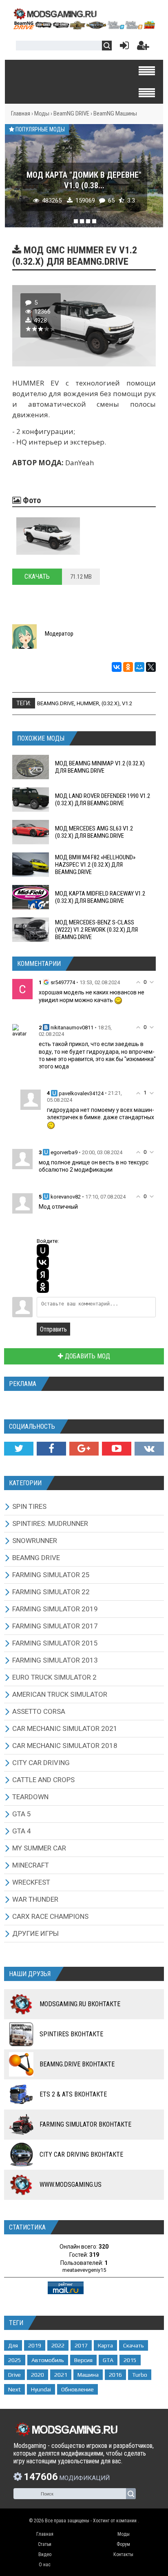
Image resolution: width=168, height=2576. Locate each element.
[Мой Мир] (139, 667)
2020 (38, 2375)
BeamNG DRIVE (71, 113)
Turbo (140, 2375)
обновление (77, 2389)
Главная (21, 113)
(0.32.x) (111, 703)
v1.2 (127, 703)
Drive (14, 2375)
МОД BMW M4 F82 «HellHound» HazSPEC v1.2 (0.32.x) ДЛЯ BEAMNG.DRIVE (95, 865)
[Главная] (84, 27)
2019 (35, 2345)
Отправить (53, 1329)
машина (88, 2375)
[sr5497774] (22, 988)
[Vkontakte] (149, 1449)
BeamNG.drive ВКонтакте (77, 2064)
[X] (151, 667)
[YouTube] (117, 1449)
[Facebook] (51, 1449)
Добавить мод (87, 1356)
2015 (130, 2360)
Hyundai (41, 2389)
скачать (134, 2345)
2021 (61, 2375)
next (14, 2389)
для (13, 2345)
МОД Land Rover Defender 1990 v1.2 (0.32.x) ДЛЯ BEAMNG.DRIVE (103, 800)
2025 (15, 2360)
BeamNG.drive (56, 703)
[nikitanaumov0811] (22, 1030)
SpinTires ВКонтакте (71, 2034)
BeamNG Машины (115, 113)
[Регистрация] (143, 47)
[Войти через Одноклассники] (43, 1287)
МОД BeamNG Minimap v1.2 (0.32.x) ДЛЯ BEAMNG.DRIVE (100, 767)
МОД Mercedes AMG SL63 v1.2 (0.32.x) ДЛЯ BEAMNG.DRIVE (94, 832)
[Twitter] (19, 1449)
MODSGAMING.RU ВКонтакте (80, 2004)
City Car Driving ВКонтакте (81, 2154)
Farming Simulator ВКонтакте (85, 2124)
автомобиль (48, 2360)
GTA (108, 2360)
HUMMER (88, 703)
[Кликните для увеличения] (48, 536)
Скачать (37, 576)
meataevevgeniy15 (84, 2270)
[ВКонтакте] (117, 667)
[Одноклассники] (128, 667)
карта (105, 2345)
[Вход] (123, 47)
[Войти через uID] (43, 1250)
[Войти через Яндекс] (43, 1275)
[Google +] (84, 1449)
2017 (81, 2345)
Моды (42, 113)
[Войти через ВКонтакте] (43, 1262)
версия (83, 2360)
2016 (115, 2375)
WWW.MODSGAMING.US (71, 2185)
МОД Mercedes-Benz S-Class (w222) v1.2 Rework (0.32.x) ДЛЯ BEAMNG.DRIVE (96, 930)
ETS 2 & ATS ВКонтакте (73, 2094)
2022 (58, 2345)
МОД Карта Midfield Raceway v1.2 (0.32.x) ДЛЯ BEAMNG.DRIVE (100, 897)
